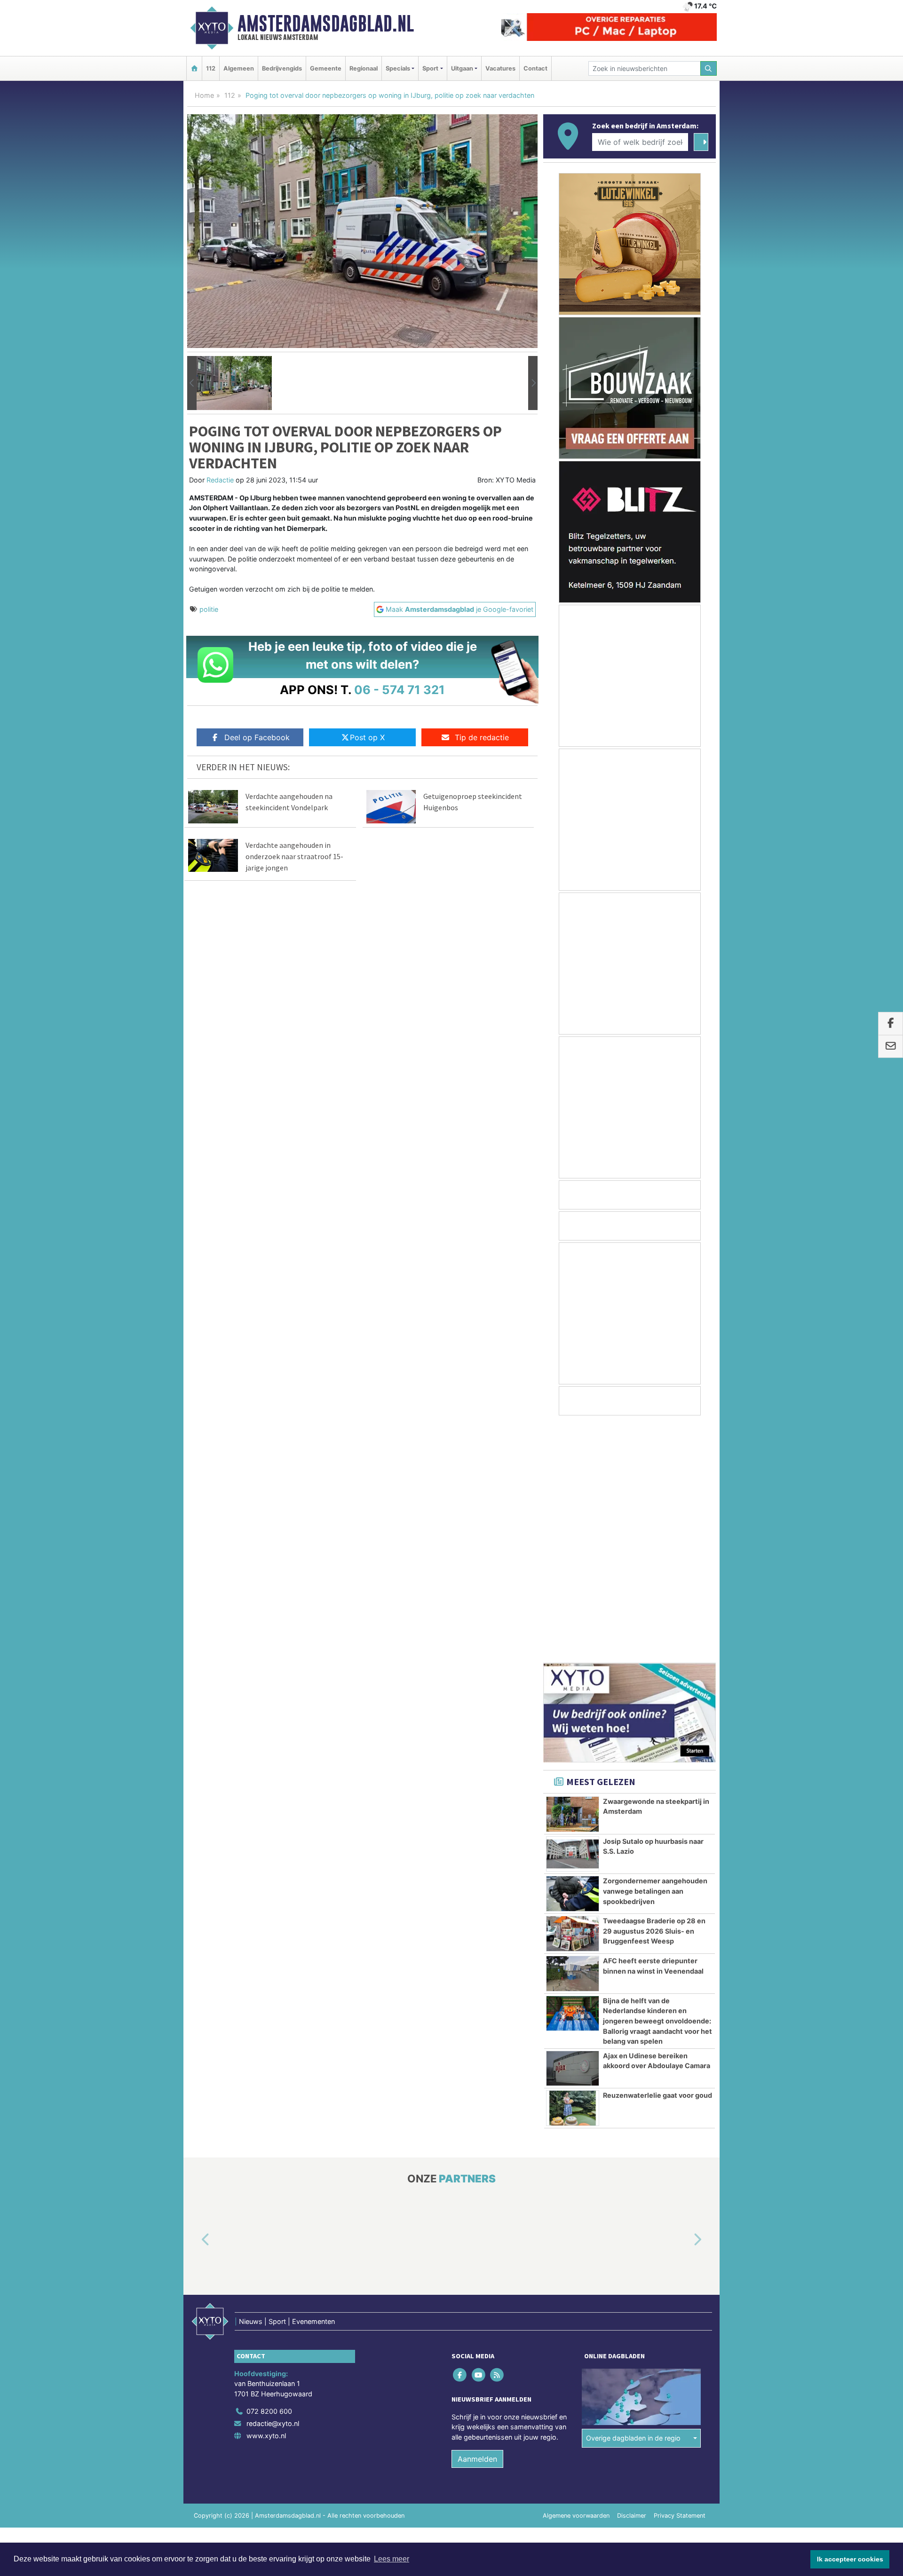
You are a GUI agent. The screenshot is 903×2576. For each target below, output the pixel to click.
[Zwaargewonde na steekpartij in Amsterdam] (573, 1577)
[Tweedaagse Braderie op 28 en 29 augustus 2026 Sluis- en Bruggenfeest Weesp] (573, 1697)
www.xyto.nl (266, 2199)
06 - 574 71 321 (400, 690)
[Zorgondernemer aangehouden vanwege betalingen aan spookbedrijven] (573, 1657)
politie (209, 609)
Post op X (367, 737)
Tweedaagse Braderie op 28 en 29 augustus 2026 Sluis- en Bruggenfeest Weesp (654, 1694)
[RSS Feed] (497, 2137)
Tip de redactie (482, 737)
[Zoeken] (709, 68)
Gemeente (326, 68)
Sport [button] (430, 68)
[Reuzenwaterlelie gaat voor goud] (573, 1871)
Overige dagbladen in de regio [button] (633, 2201)
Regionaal (364, 68)
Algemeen (239, 68)
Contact (535, 68)
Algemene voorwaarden (576, 2279)
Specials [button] (398, 68)
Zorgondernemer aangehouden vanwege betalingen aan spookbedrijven (655, 1654)
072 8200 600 (269, 2174)
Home (204, 95)
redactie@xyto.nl (273, 2186)
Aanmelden (477, 2222)
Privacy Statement (680, 2279)
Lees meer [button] (392, 2559)
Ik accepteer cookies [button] (850, 2559)
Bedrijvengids (282, 68)
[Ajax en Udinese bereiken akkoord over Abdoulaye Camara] (573, 1832)
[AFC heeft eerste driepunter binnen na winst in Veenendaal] (573, 1737)
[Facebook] (461, 2137)
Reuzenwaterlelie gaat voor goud (657, 1858)
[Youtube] (479, 2137)
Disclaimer (632, 2279)
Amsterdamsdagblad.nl (326, 24)
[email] (891, 1047)
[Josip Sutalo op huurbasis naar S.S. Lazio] (573, 1617)
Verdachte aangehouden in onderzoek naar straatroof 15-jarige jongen (294, 856)
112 (211, 68)
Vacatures (500, 68)
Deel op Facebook (257, 737)
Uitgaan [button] (462, 68)
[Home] (194, 68)
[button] (192, 383)
